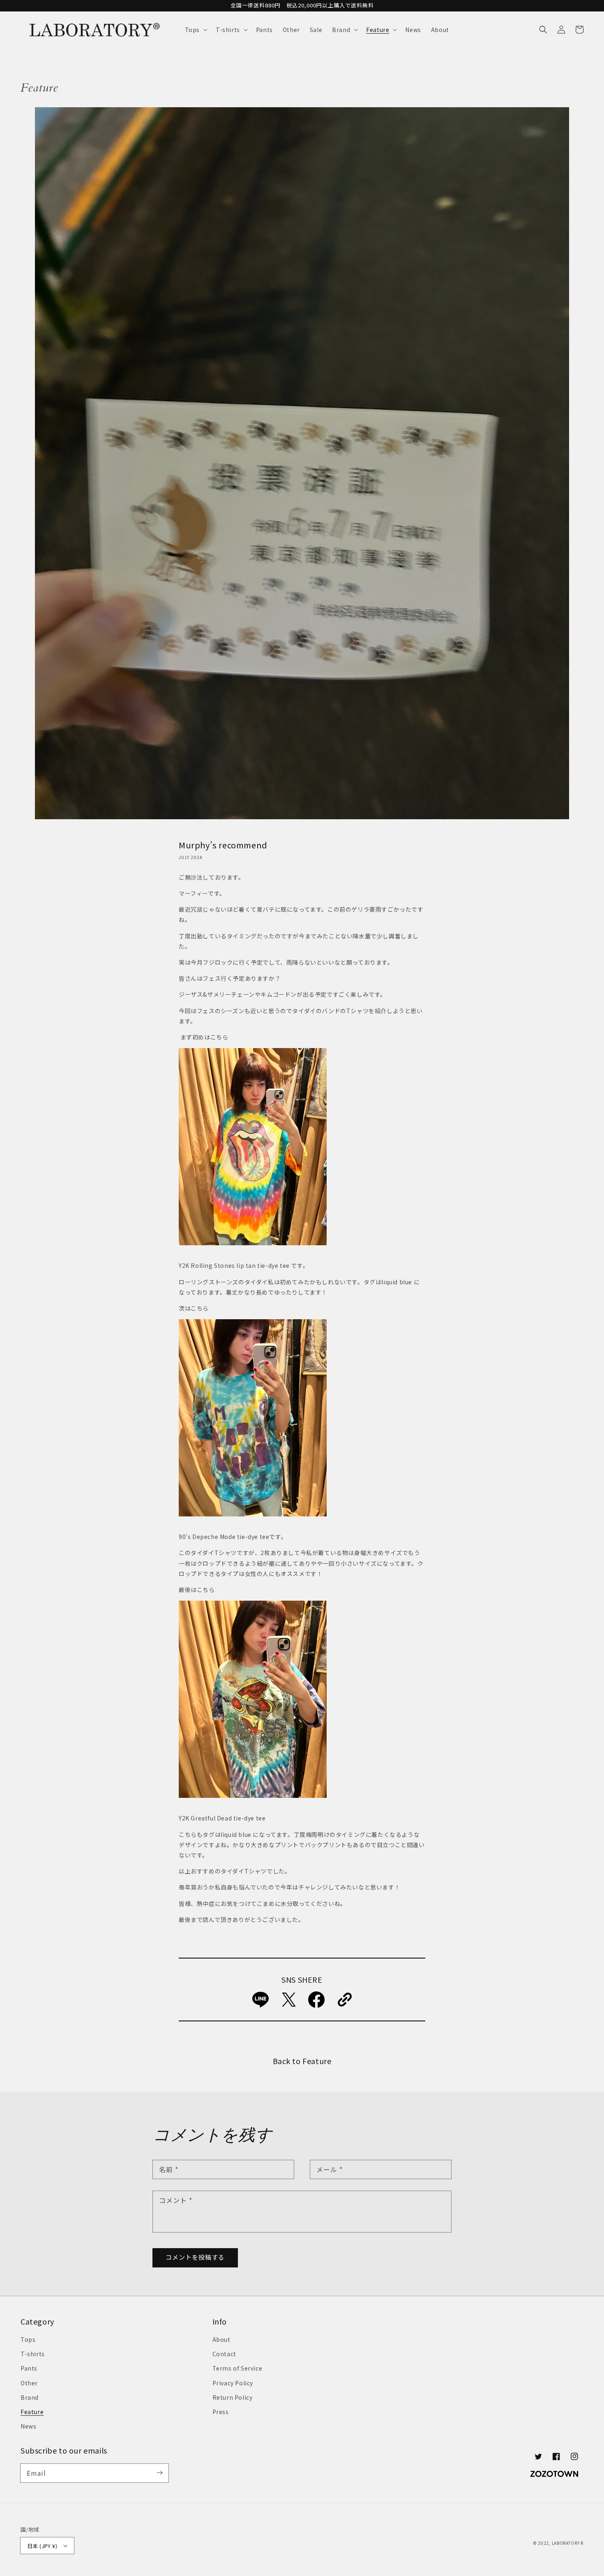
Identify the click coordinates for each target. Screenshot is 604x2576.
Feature (32, 2412)
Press (221, 2412)
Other (29, 2383)
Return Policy (233, 2397)
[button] (195, 30)
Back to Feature (302, 2061)
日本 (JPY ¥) (42, 2546)
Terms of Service (237, 2368)
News (28, 2426)
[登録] (159, 2473)
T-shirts (33, 2354)
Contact (224, 2354)
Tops (28, 2339)
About (221, 2339)
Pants (29, 2368)
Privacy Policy (233, 2383)
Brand (30, 2397)
